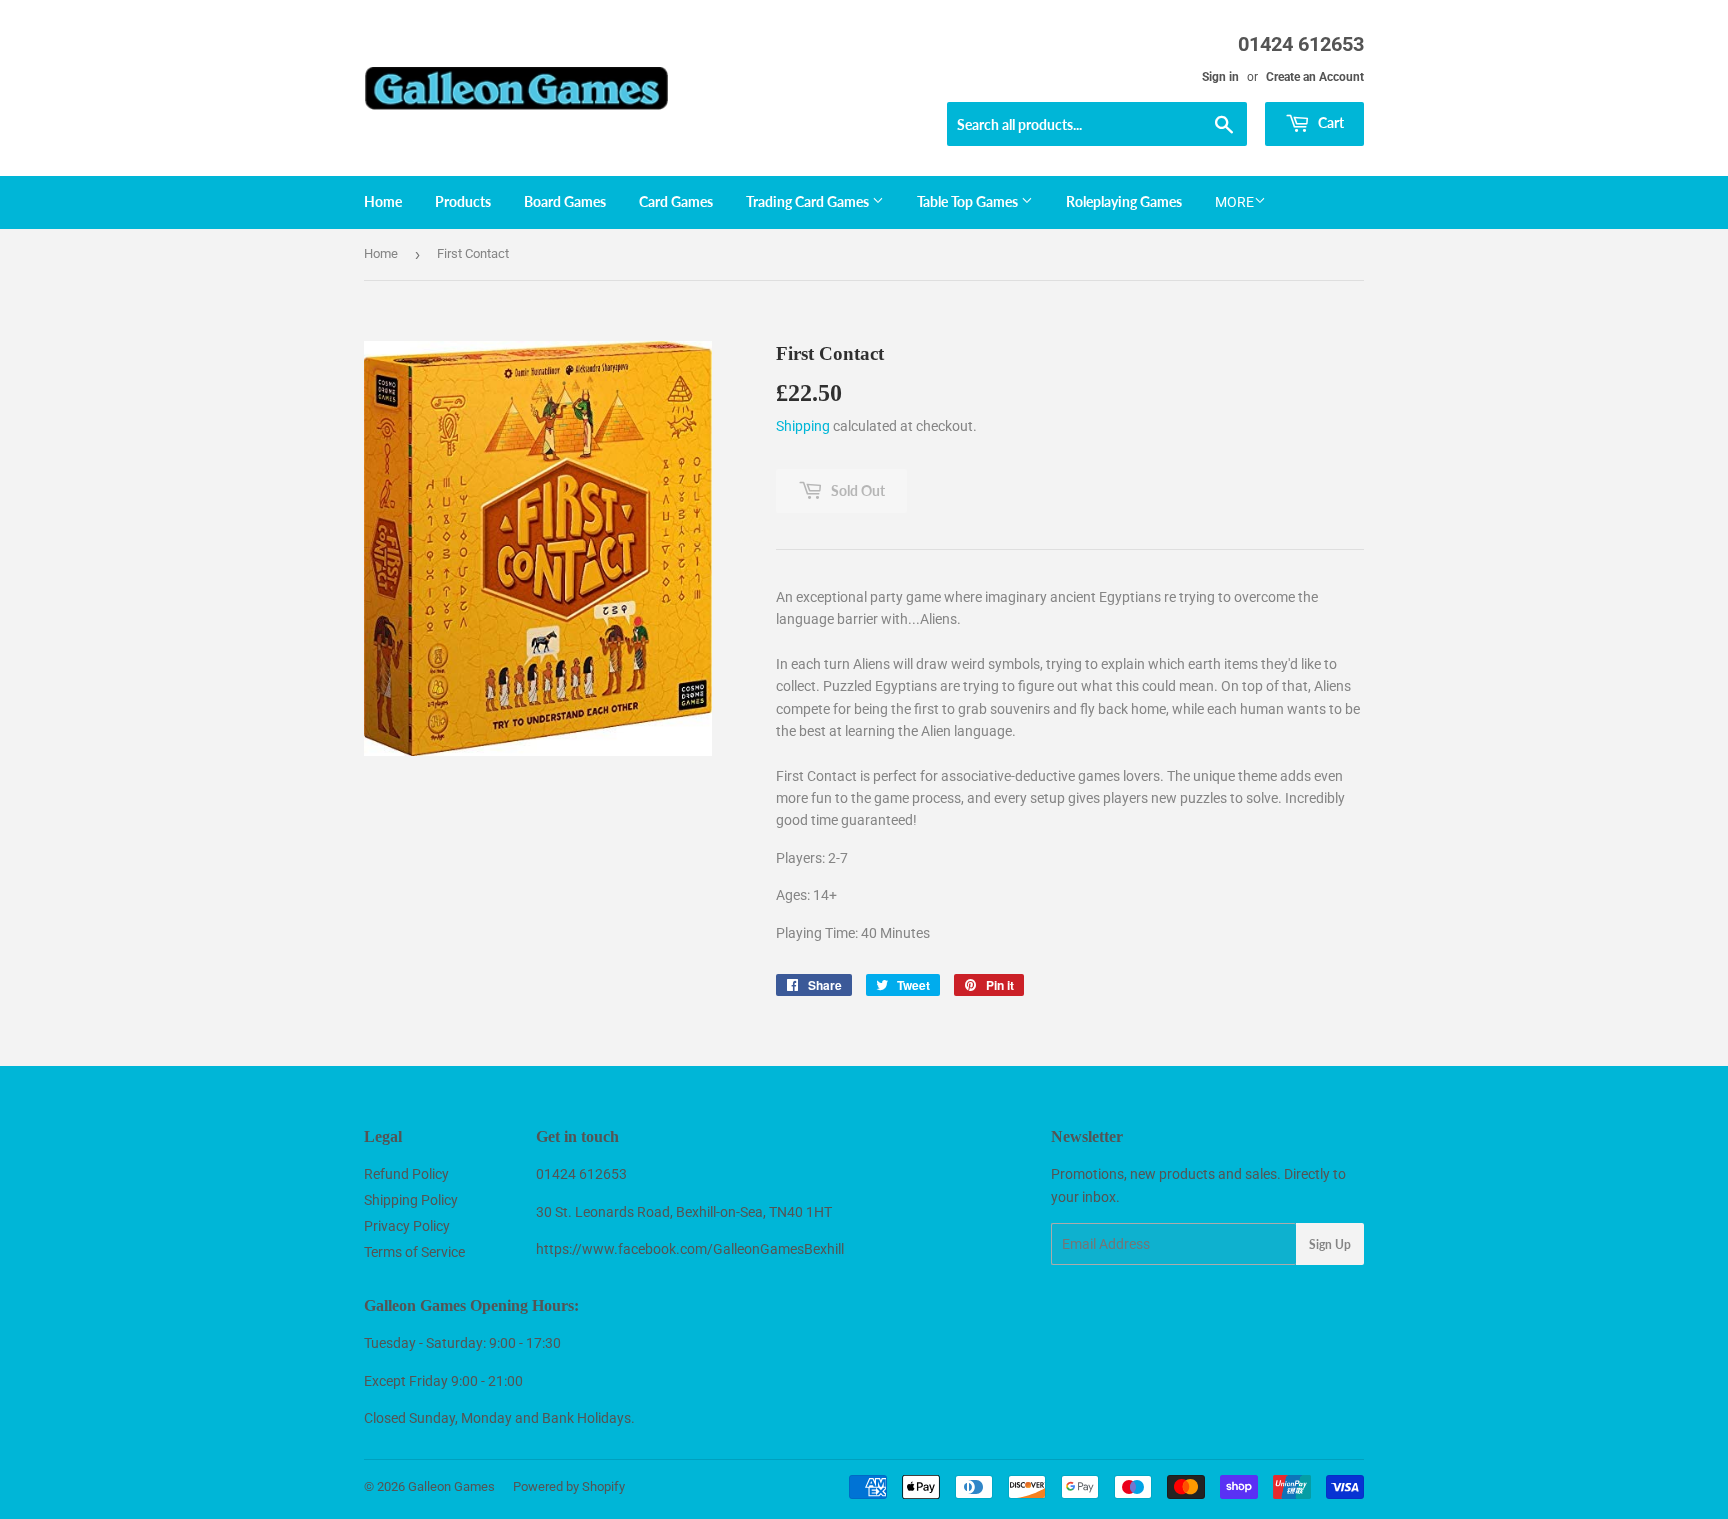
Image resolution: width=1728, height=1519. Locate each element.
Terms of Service (414, 1252)
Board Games (565, 201)
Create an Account (1315, 77)
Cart (1329, 122)
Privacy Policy (407, 1226)
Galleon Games (451, 1486)
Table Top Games (969, 201)
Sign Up (1330, 1244)
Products (463, 201)
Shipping (803, 426)
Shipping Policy (411, 1200)
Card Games (676, 201)
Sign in (1220, 77)
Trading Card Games (809, 201)
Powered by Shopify (569, 1486)
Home (383, 201)
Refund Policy (406, 1174)
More (1234, 202)
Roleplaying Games (1124, 201)
